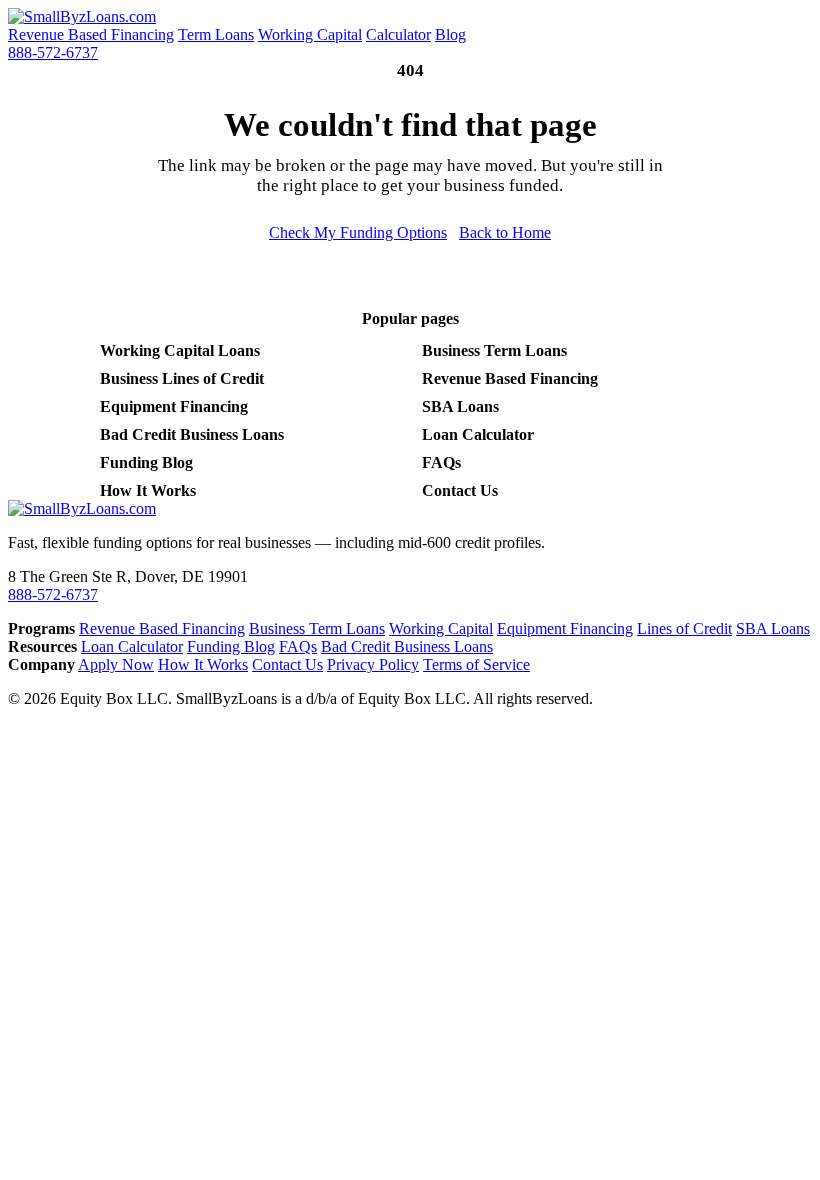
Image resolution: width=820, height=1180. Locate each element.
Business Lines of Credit (182, 378)
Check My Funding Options (358, 232)
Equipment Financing (174, 406)
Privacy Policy (373, 664)
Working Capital (310, 34)
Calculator (398, 34)
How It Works (148, 490)
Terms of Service (476, 664)
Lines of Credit (684, 628)
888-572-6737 (53, 52)
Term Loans (216, 34)
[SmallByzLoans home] (82, 16)
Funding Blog (146, 462)
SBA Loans (460, 406)
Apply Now (116, 664)
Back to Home (505, 232)
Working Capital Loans (180, 350)
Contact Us (460, 490)
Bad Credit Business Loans (192, 434)
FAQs (441, 462)
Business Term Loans (494, 350)
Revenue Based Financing (91, 34)
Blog (450, 34)
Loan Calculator (478, 434)
